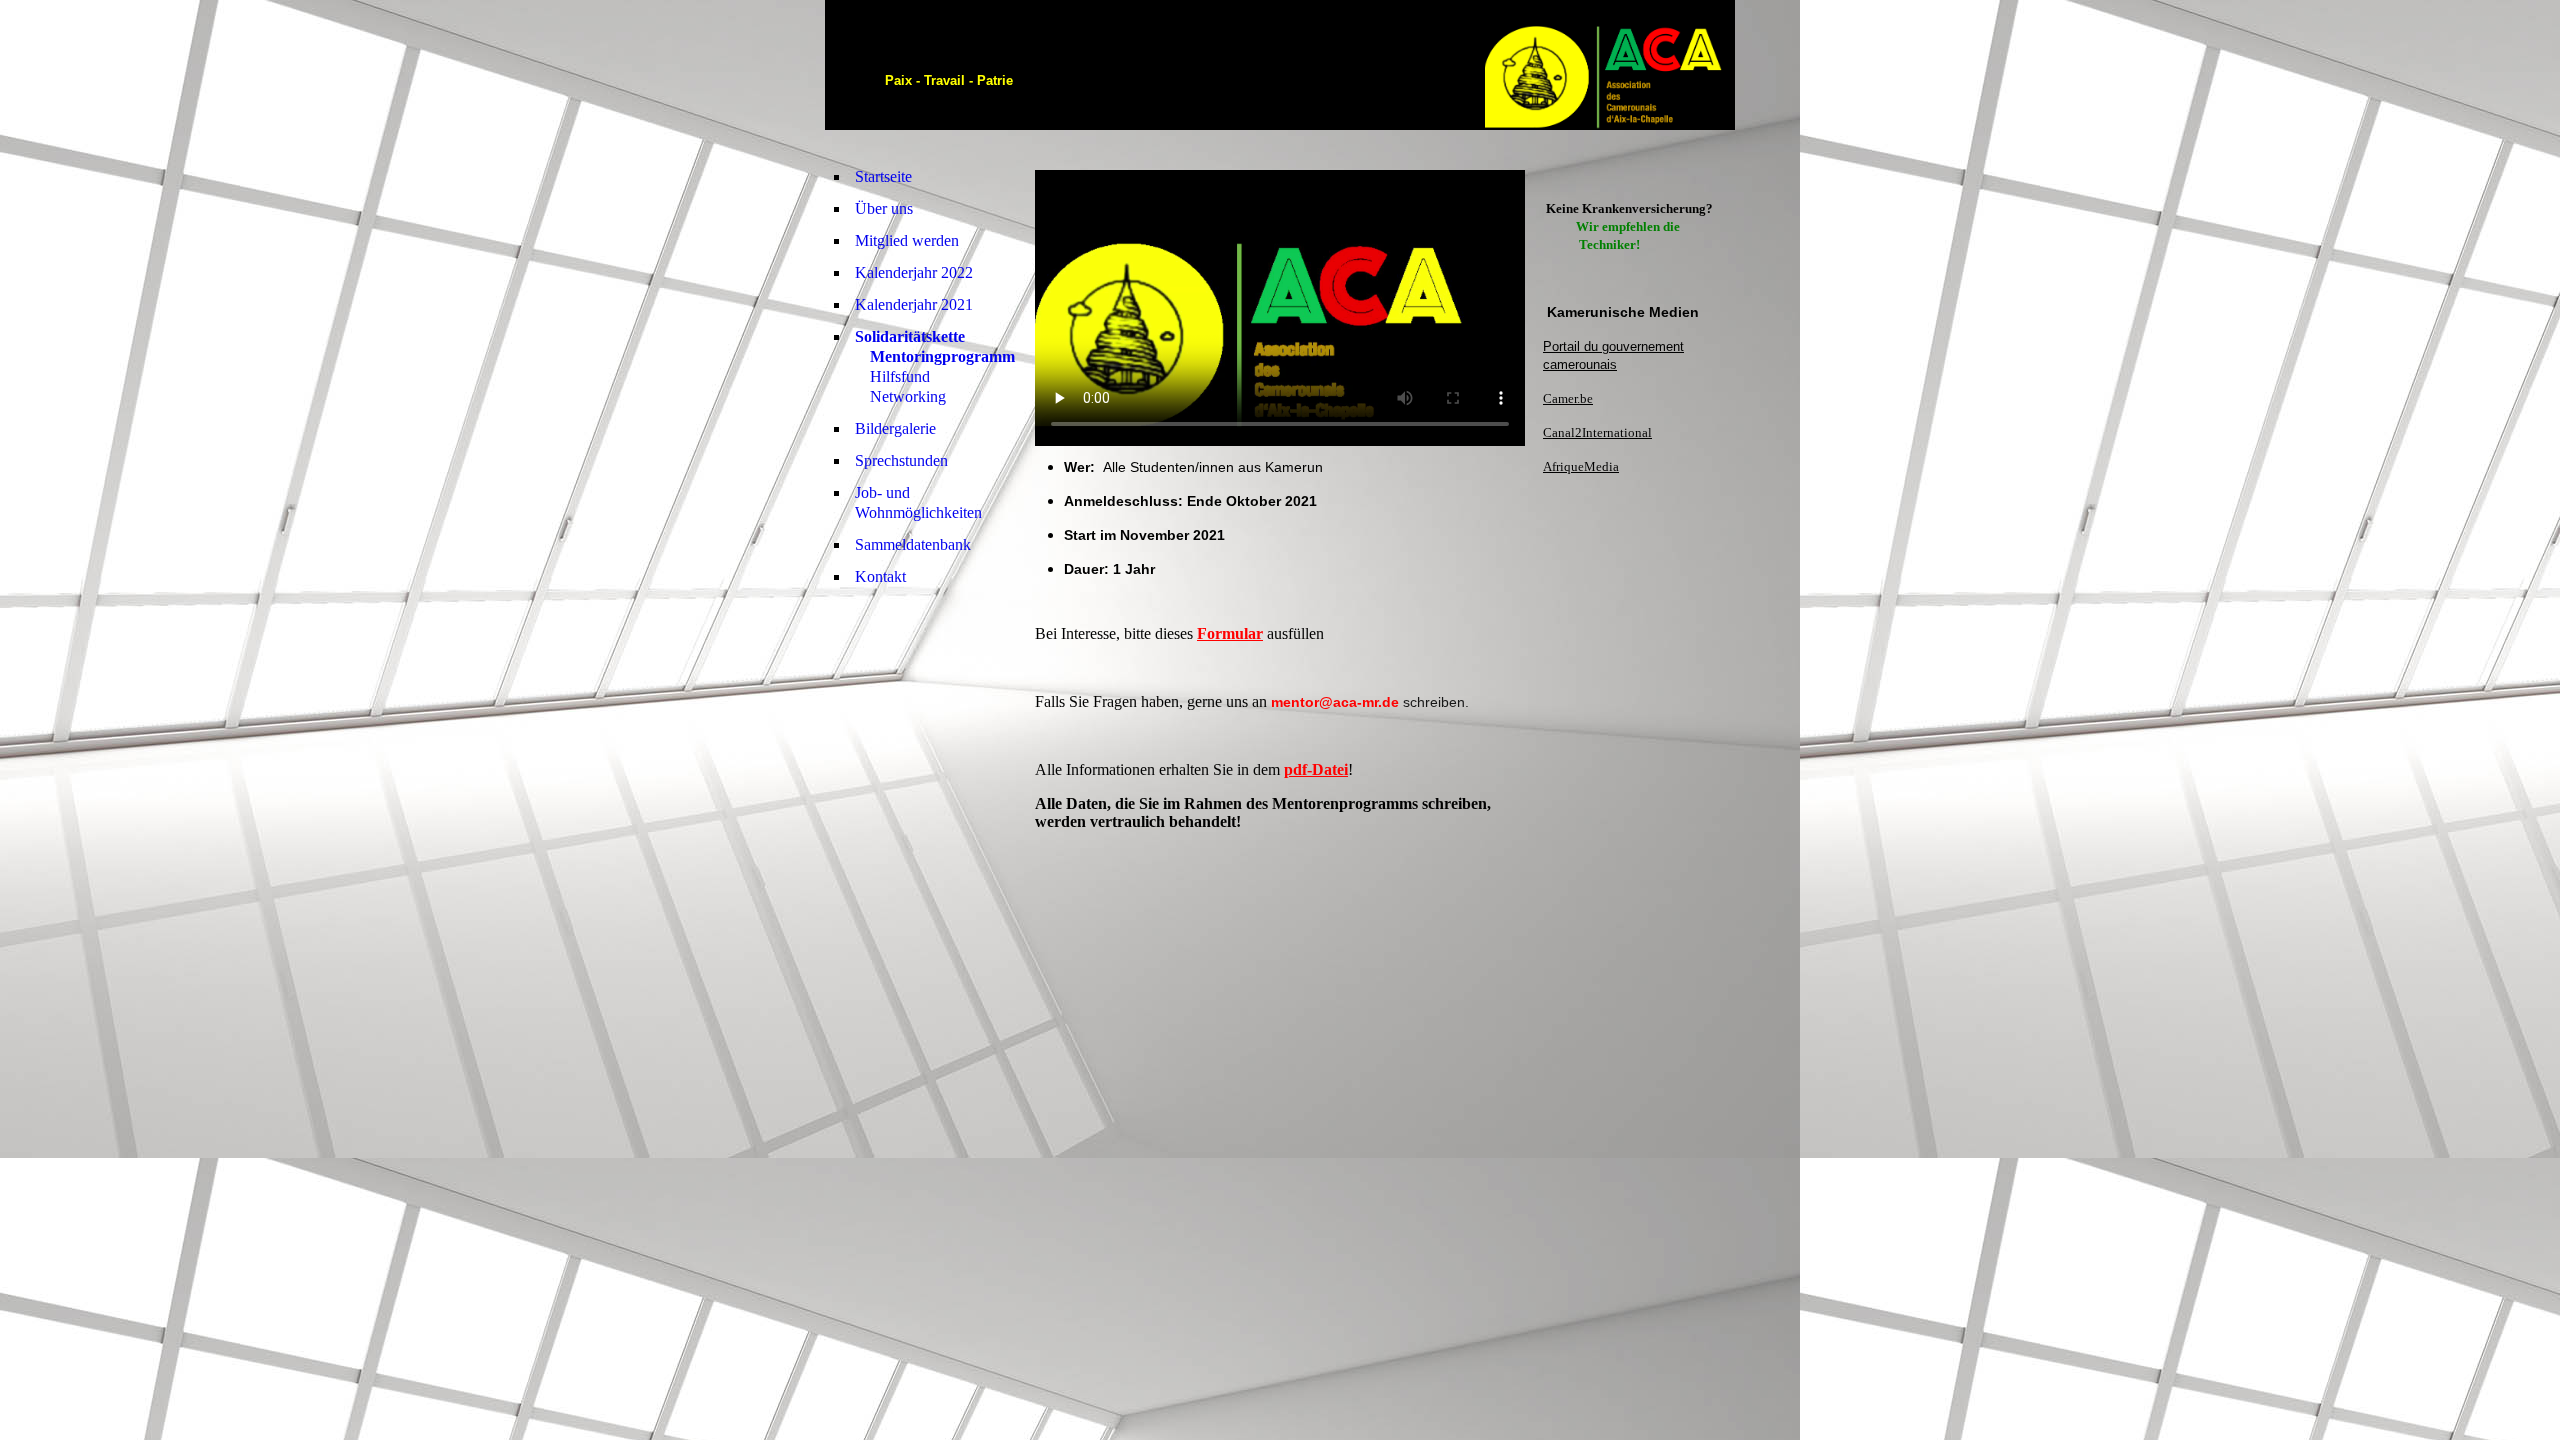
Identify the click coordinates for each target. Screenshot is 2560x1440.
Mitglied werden (907, 240)
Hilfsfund (900, 376)
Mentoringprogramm (942, 356)
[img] (1610, 65)
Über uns (884, 208)
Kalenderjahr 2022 (914, 272)
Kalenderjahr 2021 (914, 304)
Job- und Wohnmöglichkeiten (918, 502)
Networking (908, 396)
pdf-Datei (1316, 769)
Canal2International (1597, 432)
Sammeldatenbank (913, 544)
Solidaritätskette (910, 336)
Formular (1230, 633)
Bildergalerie (895, 428)
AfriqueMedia (1581, 466)
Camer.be (1568, 398)
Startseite (883, 176)
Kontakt (880, 576)
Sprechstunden (901, 460)
